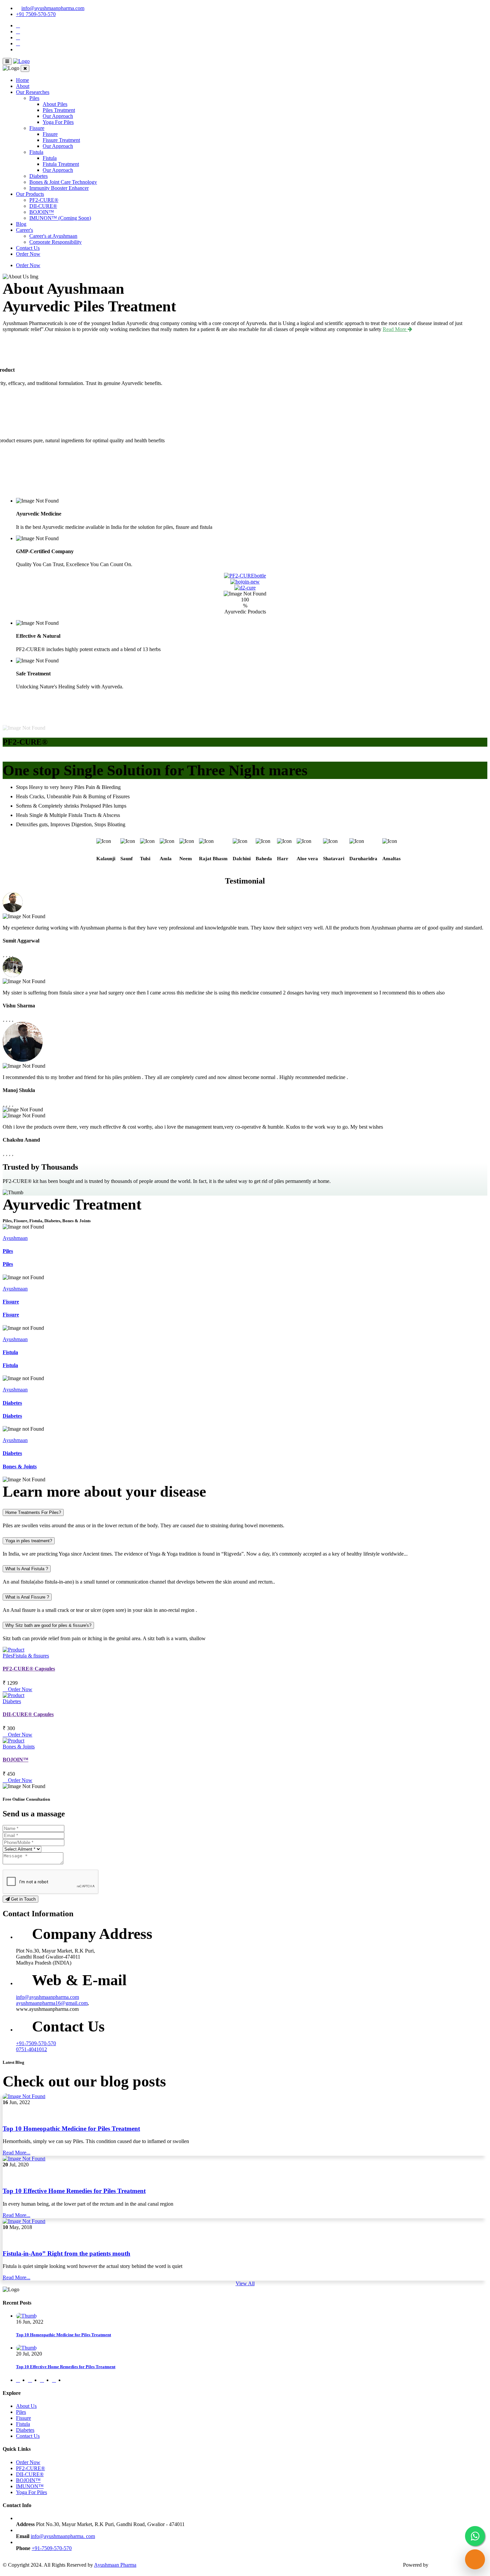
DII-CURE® (43, 206)
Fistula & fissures (31, 1656)
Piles (34, 98)
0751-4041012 (31, 2049)
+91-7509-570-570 (36, 2043)
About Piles (55, 104)
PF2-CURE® (44, 200)
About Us (26, 2406)
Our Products (30, 194)
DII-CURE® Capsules (28, 1714)
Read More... (16, 2153)
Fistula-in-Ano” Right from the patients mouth (66, 2253)
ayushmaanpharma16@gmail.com (52, 2003)
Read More (395, 329)
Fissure (37, 128)
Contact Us (28, 248)
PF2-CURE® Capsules (29, 1669)
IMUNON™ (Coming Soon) (60, 218)
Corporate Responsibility (55, 242)
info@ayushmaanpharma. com (63, 2536)
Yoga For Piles (58, 122)
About (23, 86)
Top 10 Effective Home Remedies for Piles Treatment (74, 2191)
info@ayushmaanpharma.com (53, 8)
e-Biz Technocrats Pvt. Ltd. (458, 2565)
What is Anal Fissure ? (27, 1597)
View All (245, 2283)
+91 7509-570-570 (36, 14)
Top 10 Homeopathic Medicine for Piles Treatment (71, 2129)
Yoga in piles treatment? (29, 1541)
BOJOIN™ (42, 212)
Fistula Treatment (61, 164)
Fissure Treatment (61, 140)
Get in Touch (23, 1899)
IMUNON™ (30, 2486)
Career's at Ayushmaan (53, 236)
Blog (21, 224)
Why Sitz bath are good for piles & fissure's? (48, 1625)
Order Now (28, 254)
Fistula (36, 152)
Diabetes (38, 176)
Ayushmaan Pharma (115, 2565)
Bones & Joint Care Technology (63, 182)
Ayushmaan (15, 1238)
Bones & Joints (20, 1467)
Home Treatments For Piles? (33, 1512)
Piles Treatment (59, 110)
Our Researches (33, 92)
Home (22, 80)
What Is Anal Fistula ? (27, 1569)
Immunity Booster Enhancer (59, 188)
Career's (24, 230)
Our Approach (58, 116)
